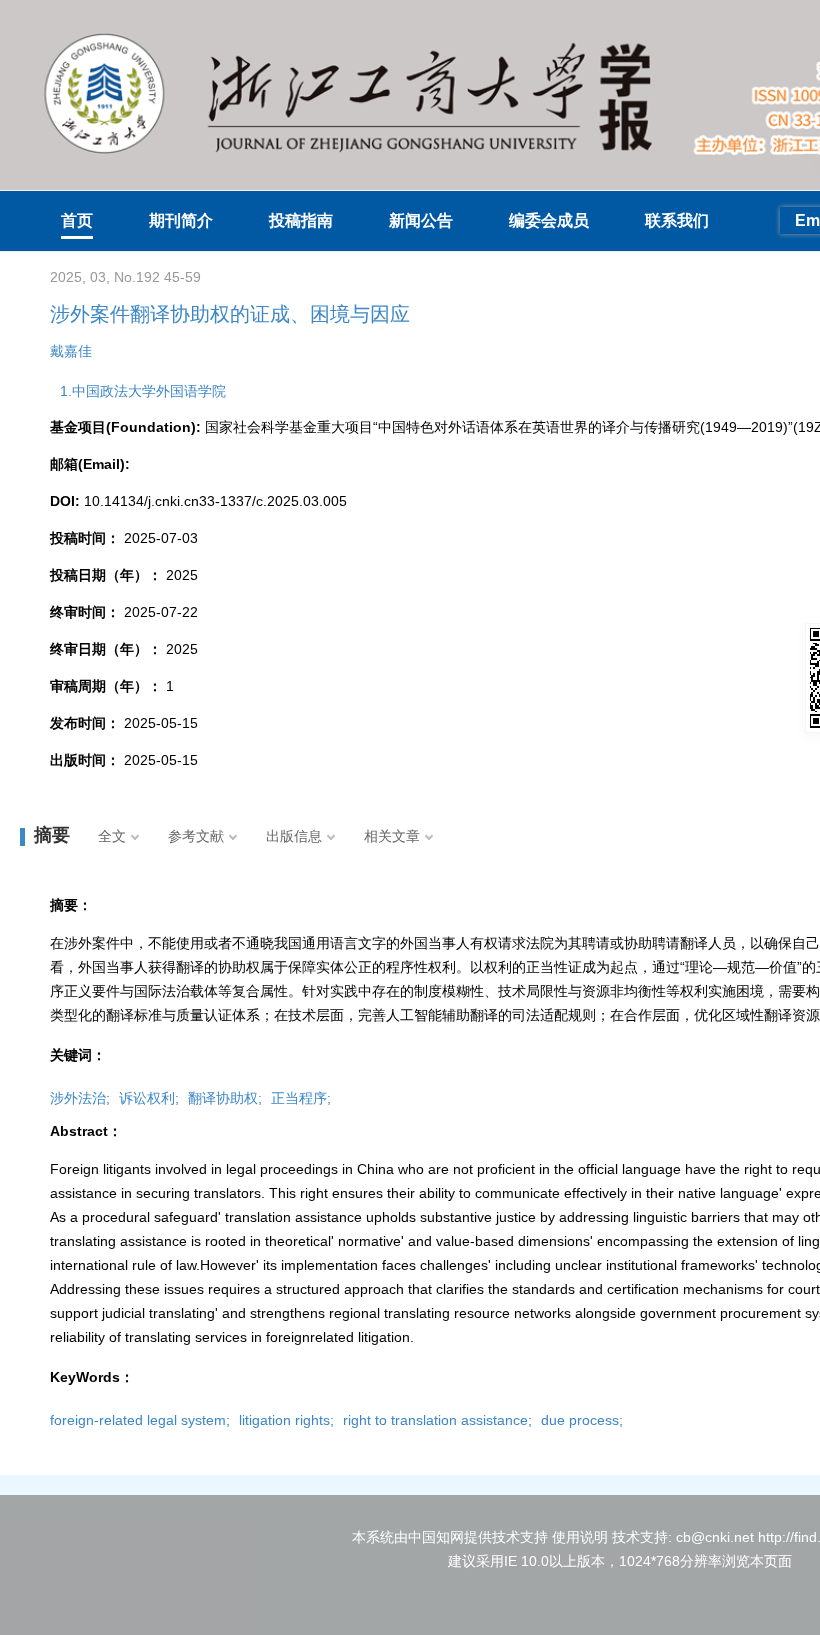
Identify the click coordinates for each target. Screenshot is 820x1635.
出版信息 (294, 836)
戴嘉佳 (71, 351)
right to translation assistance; (437, 1420)
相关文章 (392, 836)
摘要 (52, 835)
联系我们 (677, 220)
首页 (77, 220)
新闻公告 (421, 220)
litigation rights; (286, 1420)
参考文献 (196, 836)
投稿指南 (301, 220)
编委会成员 (549, 220)
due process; (582, 1420)
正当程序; (301, 1098)
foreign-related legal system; (140, 1420)
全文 (112, 836)
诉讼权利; (149, 1098)
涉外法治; (80, 1098)
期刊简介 (181, 220)
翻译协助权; (225, 1098)
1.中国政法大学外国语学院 (143, 391)
